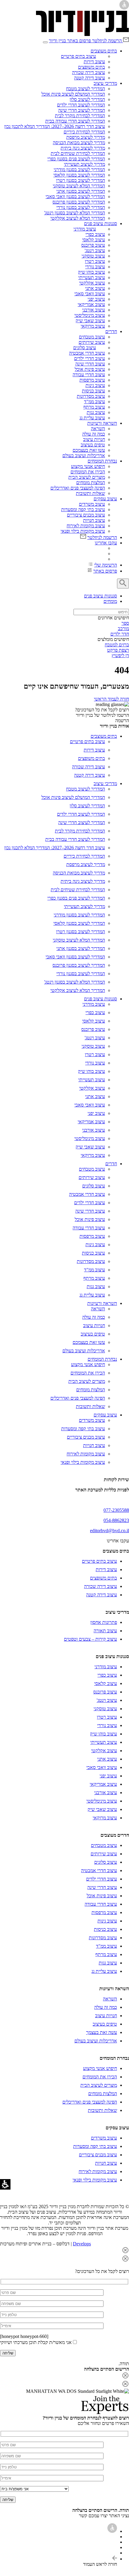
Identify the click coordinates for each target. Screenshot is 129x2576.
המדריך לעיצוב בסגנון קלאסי (79, 175)
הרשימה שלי (106, 565)
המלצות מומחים (91, 482)
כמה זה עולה (94, 434)
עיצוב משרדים (92, 504)
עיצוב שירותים (92, 342)
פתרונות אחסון (104, 1622)
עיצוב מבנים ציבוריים (86, 515)
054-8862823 (116, 1520)
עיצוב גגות (96, 412)
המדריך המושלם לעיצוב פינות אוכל (73, 94)
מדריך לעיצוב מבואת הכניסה (79, 143)
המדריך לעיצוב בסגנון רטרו (81, 180)
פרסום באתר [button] (105, 571)
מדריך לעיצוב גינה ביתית (83, 148)
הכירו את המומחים (88, 472)
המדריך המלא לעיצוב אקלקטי (78, 218)
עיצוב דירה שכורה (88, 72)
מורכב (123, 628)
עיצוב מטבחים (92, 337)
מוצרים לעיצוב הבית (87, 477)
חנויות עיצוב (94, 439)
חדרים (111, 331)
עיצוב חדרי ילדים (90, 358)
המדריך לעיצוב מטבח (85, 89)
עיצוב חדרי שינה (90, 364)
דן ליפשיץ (120, 655)
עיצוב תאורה (105, 1631)
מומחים (110, 601)
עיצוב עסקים (105, 499)
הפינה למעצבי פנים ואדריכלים (78, 488)
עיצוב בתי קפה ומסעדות (83, 509)
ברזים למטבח (117, 645)
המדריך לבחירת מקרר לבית (80, 116)
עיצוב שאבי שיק (90, 321)
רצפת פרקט (118, 650)
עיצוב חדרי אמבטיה (87, 353)
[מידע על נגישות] (112, 2531)
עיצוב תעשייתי (92, 277)
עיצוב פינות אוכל (90, 369)
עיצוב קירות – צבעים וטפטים (90, 1639)
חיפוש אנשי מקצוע (88, 466)
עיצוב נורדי (95, 267)
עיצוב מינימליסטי (90, 315)
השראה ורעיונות (102, 423)
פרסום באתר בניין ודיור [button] (70, 41)
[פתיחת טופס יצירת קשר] (52, 2292)
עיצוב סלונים (85, 348)
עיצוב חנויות (94, 520)
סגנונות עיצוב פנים (100, 223)
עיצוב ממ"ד (94, 402)
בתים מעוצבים (104, 51)
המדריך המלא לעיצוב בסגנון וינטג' (75, 213)
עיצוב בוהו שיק (91, 272)
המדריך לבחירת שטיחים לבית (78, 153)
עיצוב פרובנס (93, 245)
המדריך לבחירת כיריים (84, 132)
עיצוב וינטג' (95, 250)
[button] (64, 2251)
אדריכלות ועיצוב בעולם (84, 456)
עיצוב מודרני (85, 229)
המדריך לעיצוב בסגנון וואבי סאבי (75, 197)
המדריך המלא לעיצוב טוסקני (79, 186)
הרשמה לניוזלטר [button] (107, 41)
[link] (82, 34)
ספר (125, 623)
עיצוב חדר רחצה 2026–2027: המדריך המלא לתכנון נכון (55, 126)
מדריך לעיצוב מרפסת (86, 137)
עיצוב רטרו (95, 261)
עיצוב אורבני (94, 310)
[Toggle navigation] (45, 42)
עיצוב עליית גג (92, 418)
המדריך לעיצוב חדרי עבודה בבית (75, 121)
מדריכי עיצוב (105, 83)
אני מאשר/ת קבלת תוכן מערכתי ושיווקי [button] (36, 2342)
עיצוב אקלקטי (92, 283)
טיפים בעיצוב (93, 445)
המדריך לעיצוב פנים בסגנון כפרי (76, 159)
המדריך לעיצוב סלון (87, 99)
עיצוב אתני (95, 288)
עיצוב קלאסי (94, 240)
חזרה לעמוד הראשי (111, 699)
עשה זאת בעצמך (102, 2032)
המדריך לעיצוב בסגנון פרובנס (79, 202)
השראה (98, 429)
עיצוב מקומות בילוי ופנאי (83, 531)
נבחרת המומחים (102, 461)
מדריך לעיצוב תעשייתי (84, 164)
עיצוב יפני (96, 299)
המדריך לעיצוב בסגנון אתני (81, 191)
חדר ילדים (120, 634)
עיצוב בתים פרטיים (78, 56)
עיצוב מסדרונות (91, 396)
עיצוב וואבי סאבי (90, 294)
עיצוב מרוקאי (93, 326)
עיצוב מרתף (94, 407)
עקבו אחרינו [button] (106, 543)
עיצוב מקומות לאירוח (86, 526)
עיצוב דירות (94, 62)
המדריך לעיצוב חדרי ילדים (81, 105)
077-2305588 (116, 1510)
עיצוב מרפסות (92, 380)
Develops (82, 2244)
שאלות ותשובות (90, 493)
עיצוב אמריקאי (91, 304)
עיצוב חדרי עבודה (89, 375)
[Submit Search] (123, 584)
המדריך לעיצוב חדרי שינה (82, 110)
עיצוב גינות (95, 385)
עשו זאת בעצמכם (89, 450)
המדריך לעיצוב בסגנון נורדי (81, 207)
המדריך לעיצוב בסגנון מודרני (79, 170)
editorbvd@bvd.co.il (109, 1531)
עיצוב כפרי (95, 234)
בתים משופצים (91, 67)
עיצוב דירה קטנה (90, 78)
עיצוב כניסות (93, 391)
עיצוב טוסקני (93, 256)
